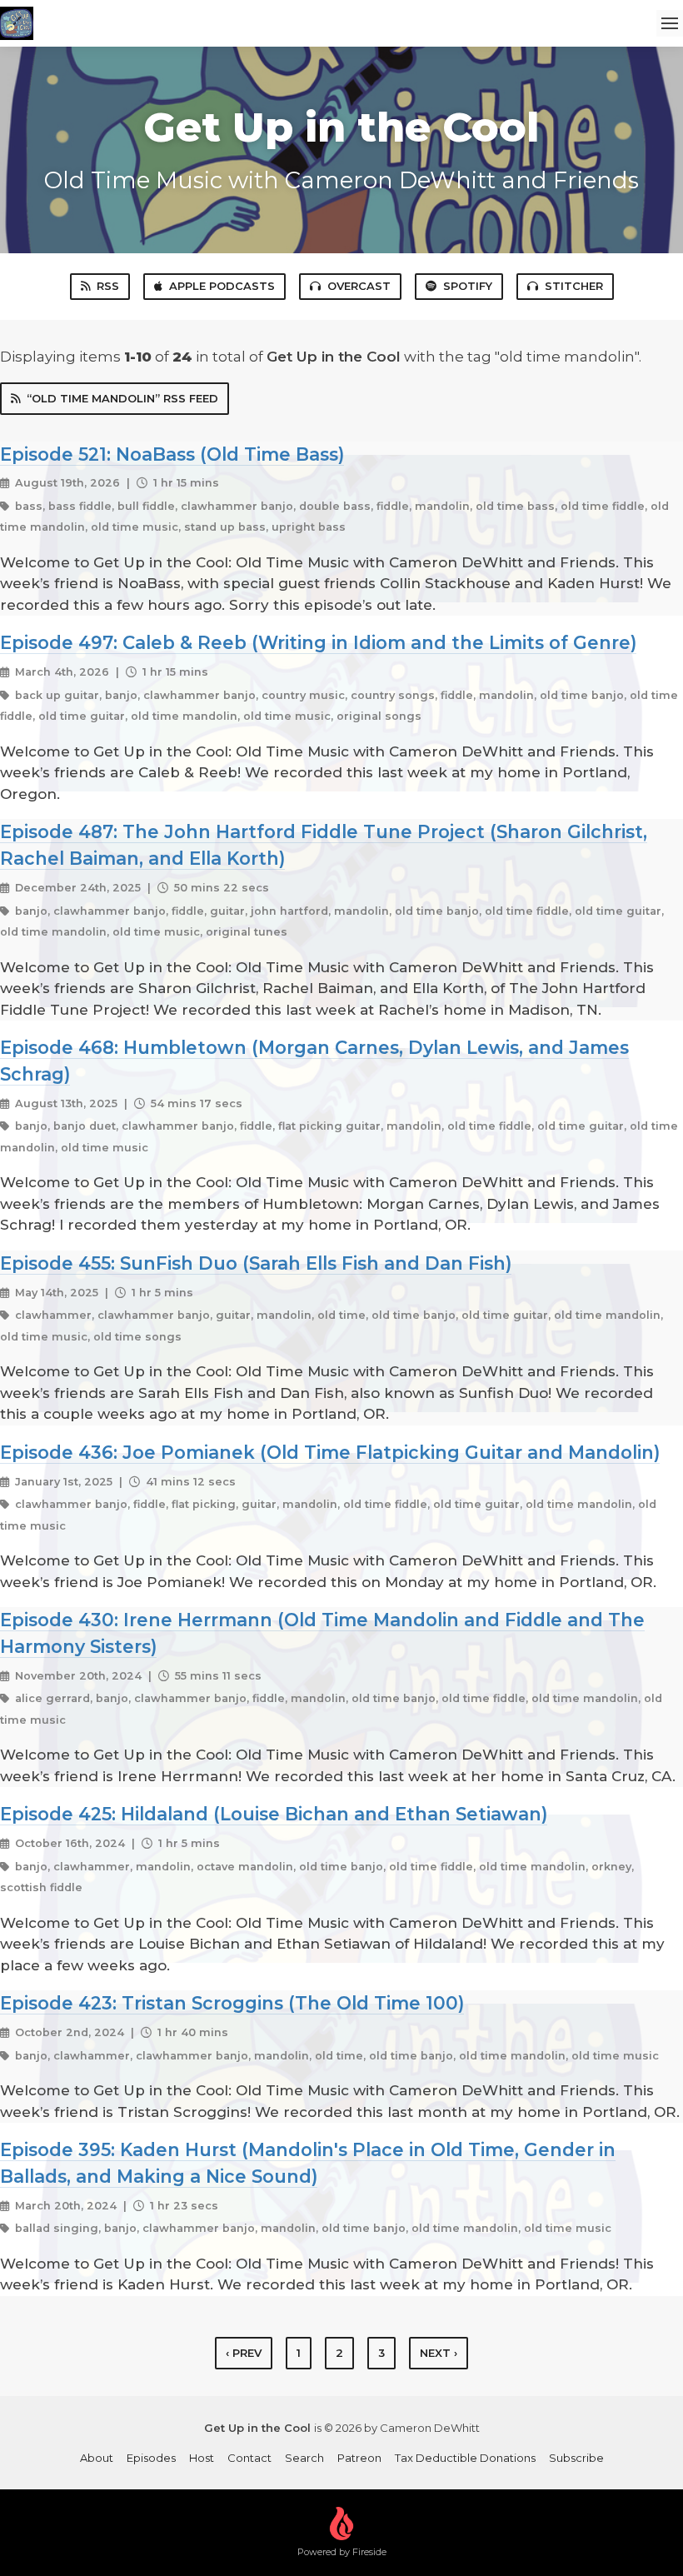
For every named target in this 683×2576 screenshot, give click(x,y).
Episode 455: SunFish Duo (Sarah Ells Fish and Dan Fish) (256, 1263)
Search (304, 2458)
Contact (249, 2458)
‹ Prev (244, 2353)
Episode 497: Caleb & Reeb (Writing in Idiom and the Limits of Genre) (318, 642)
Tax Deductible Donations (465, 2458)
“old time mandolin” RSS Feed (122, 398)
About (97, 2458)
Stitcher (574, 286)
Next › (439, 2353)
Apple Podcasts (222, 286)
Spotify (468, 286)
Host (202, 2458)
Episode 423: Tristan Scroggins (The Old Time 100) (232, 2003)
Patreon (359, 2458)
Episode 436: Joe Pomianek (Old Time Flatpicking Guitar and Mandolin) (330, 1452)
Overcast (359, 286)
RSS (108, 286)
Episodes (151, 2458)
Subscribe (576, 2458)
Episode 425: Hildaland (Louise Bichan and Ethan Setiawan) (274, 1814)
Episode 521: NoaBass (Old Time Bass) (172, 454)
